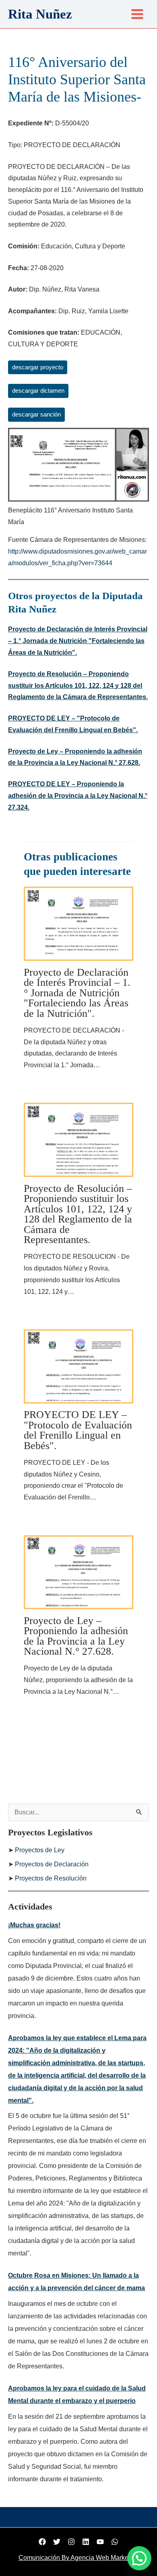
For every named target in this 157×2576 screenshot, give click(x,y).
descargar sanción (36, 414)
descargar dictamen (38, 391)
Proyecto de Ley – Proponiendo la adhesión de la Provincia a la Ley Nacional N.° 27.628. (76, 1636)
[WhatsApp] (115, 2542)
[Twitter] (57, 2542)
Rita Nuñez (40, 14)
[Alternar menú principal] (137, 14)
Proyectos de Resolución (51, 1878)
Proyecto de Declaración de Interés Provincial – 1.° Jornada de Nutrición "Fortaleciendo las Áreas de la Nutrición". (78, 641)
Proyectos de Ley (40, 1850)
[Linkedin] (86, 2542)
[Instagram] (71, 2542)
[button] (139, 2558)
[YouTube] (100, 2542)
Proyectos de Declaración (52, 1864)
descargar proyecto (38, 367)
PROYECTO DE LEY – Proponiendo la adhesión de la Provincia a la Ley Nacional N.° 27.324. (78, 796)
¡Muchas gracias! (34, 1925)
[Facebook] (42, 2542)
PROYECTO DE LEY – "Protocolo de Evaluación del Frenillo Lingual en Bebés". (78, 1430)
